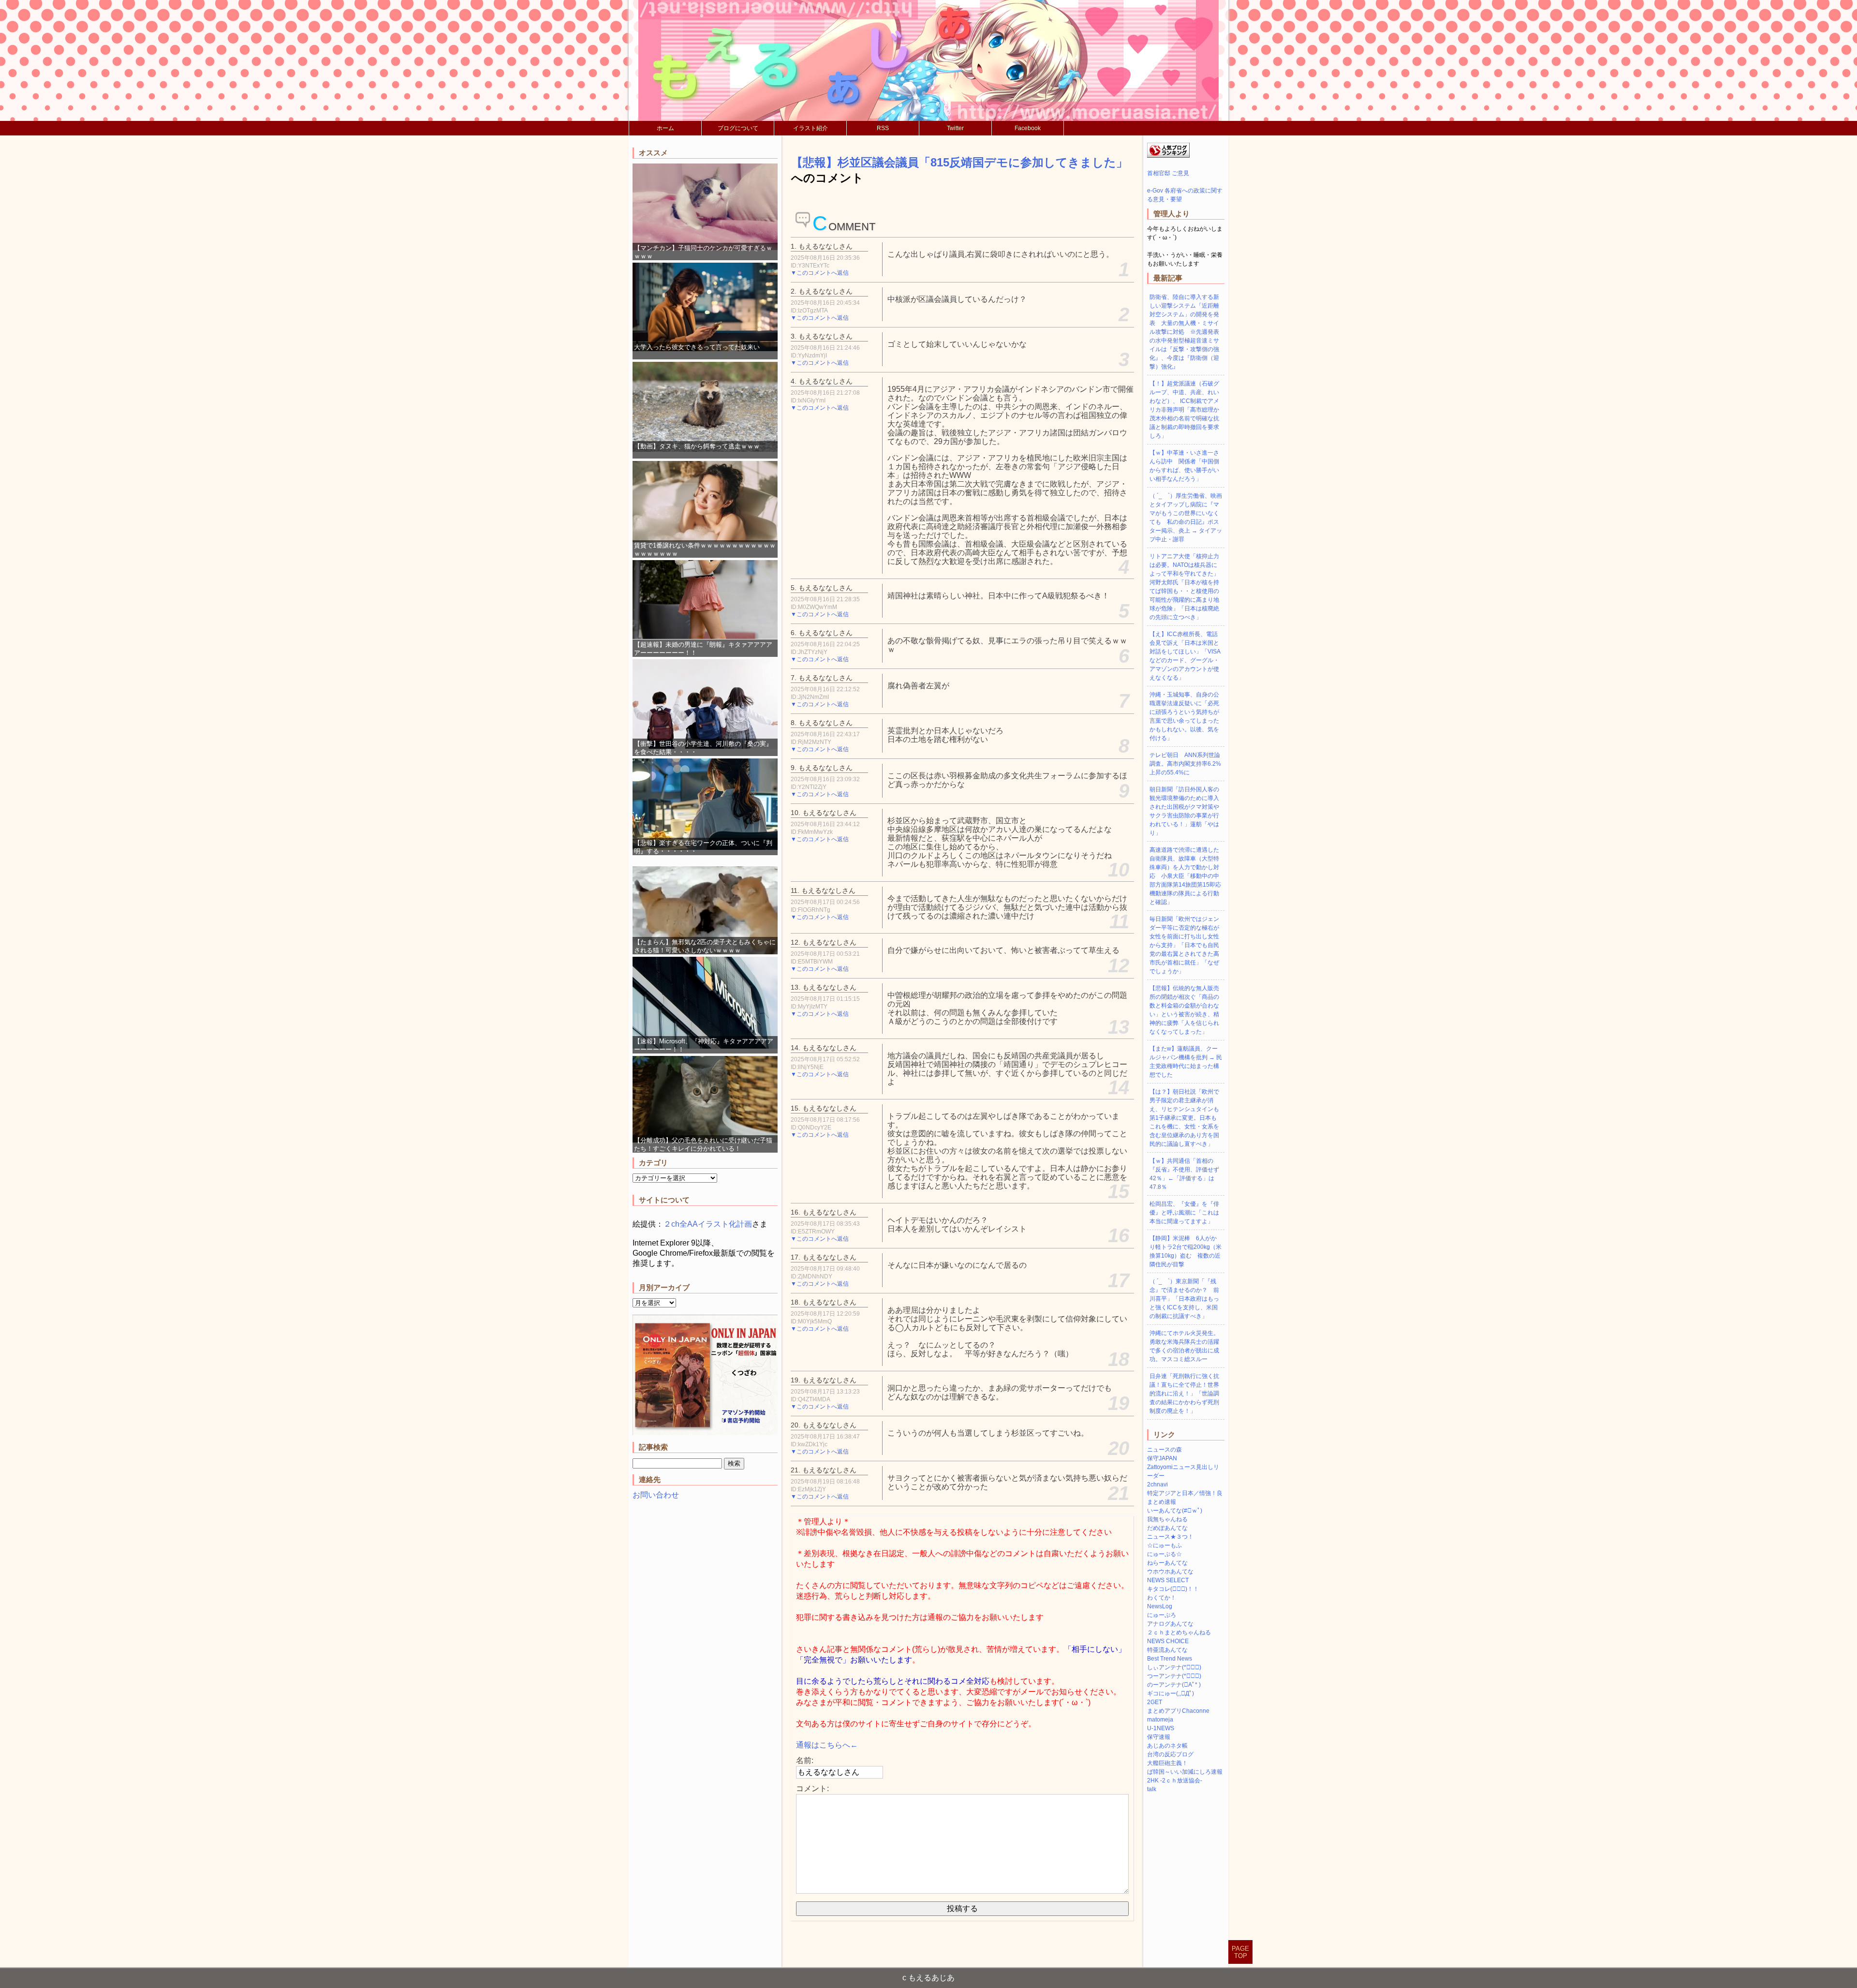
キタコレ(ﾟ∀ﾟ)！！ (1173, 1589)
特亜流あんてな (1167, 1650)
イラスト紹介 (811, 128)
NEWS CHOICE (1168, 1641)
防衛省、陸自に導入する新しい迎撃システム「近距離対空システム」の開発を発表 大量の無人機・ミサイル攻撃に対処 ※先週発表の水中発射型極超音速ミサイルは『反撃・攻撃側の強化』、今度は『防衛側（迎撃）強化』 (1184, 332)
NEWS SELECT (1168, 1580)
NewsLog (1160, 1606)
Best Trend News (1170, 1659)
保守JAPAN (1162, 1458)
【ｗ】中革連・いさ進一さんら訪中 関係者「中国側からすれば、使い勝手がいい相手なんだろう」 (1184, 466)
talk (1152, 1789)
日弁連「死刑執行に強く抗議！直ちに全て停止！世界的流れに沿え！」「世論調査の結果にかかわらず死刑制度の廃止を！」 (1184, 1394)
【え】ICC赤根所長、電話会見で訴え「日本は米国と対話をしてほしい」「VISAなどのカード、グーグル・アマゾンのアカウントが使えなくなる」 (1185, 656)
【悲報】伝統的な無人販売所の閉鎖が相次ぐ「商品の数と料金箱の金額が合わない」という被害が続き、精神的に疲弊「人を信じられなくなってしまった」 (1184, 1010)
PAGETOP (1240, 1952)
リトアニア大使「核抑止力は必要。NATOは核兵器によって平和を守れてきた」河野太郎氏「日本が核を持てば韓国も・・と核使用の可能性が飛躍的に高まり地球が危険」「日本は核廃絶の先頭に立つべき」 (1184, 587)
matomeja (1160, 1720)
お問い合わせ (656, 1495)
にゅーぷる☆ (1164, 1554)
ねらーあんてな (1167, 1563)
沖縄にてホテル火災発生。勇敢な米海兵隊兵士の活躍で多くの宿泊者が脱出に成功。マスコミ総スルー (1184, 1346)
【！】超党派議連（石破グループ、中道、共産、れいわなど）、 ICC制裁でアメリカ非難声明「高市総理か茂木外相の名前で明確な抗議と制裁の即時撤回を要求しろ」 (1184, 410)
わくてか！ (1162, 1598)
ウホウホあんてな (1170, 1572)
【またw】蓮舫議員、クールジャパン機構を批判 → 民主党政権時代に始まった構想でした (1186, 1062)
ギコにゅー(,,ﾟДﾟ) (1171, 1693)
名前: (805, 1760)
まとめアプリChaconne (1178, 1711)
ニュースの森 (1164, 1450)
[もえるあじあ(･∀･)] (928, 60)
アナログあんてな (1170, 1624)
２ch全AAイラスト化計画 (708, 1224)
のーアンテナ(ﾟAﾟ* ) (1174, 1685)
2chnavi (1157, 1484)
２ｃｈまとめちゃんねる (1179, 1632)
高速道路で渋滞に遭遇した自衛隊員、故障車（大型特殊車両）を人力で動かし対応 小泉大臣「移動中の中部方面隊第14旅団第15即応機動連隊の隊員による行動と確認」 (1185, 876)
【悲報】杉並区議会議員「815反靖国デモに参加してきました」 (959, 162)
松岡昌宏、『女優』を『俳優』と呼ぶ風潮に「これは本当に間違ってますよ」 (1184, 1213)
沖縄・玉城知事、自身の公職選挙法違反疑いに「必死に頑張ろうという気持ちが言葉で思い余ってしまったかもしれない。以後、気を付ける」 (1184, 716)
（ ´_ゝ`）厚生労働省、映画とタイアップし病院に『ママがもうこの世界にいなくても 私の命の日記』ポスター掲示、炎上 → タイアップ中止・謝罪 (1186, 518)
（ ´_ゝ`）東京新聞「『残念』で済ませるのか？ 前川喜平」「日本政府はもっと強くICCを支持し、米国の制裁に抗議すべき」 (1184, 1299)
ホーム (665, 128)
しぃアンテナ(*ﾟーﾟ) (1174, 1667)
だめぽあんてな (1167, 1528)
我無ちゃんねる (1167, 1519)
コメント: (812, 1788)
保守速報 (1159, 1737)
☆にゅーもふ (1164, 1545)
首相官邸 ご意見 (1168, 173)
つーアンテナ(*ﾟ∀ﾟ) (1174, 1676)
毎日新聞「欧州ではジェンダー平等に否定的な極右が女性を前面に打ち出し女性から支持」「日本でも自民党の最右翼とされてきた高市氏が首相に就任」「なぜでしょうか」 (1184, 945)
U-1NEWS (1161, 1728)
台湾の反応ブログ (1170, 1754)
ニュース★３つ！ (1170, 1537)
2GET (1155, 1702)
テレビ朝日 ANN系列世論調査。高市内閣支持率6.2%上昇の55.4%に (1185, 764)
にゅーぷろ (1162, 1615)
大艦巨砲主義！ (1167, 1763)
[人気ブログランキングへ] (1168, 156)
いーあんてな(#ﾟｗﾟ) (1175, 1511)
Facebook (1028, 128)
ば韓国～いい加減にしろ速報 (1185, 1772)
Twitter (955, 128)
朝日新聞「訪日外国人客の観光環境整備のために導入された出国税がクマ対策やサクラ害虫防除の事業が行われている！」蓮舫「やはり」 (1184, 811)
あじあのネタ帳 (1167, 1746)
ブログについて (738, 128)
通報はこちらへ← (827, 1745)
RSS (883, 128)
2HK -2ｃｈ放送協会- (1175, 1780)
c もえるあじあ (928, 1978)
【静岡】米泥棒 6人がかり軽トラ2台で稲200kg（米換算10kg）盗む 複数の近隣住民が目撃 (1186, 1251)
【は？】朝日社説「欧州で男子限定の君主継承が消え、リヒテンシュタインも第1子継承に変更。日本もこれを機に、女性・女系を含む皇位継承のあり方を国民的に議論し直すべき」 (1184, 1118)
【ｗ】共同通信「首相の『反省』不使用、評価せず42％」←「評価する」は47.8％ (1184, 1174)
